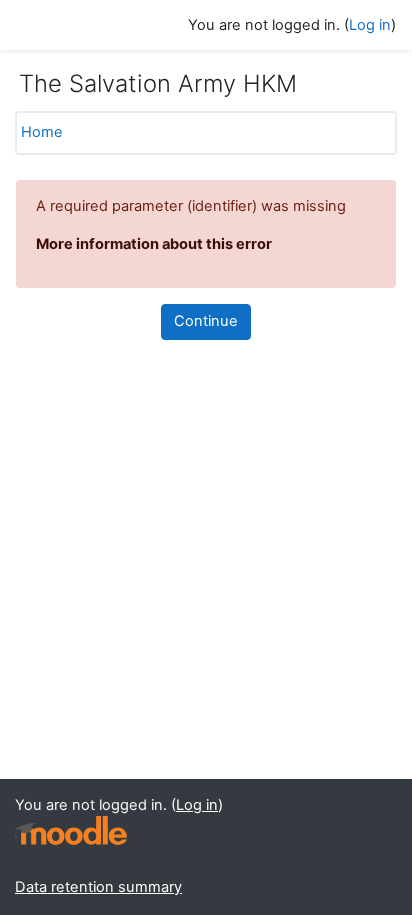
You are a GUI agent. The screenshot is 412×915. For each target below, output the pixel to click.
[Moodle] (71, 830)
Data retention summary (98, 887)
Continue (206, 321)
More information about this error (154, 244)
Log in (370, 25)
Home (42, 132)
